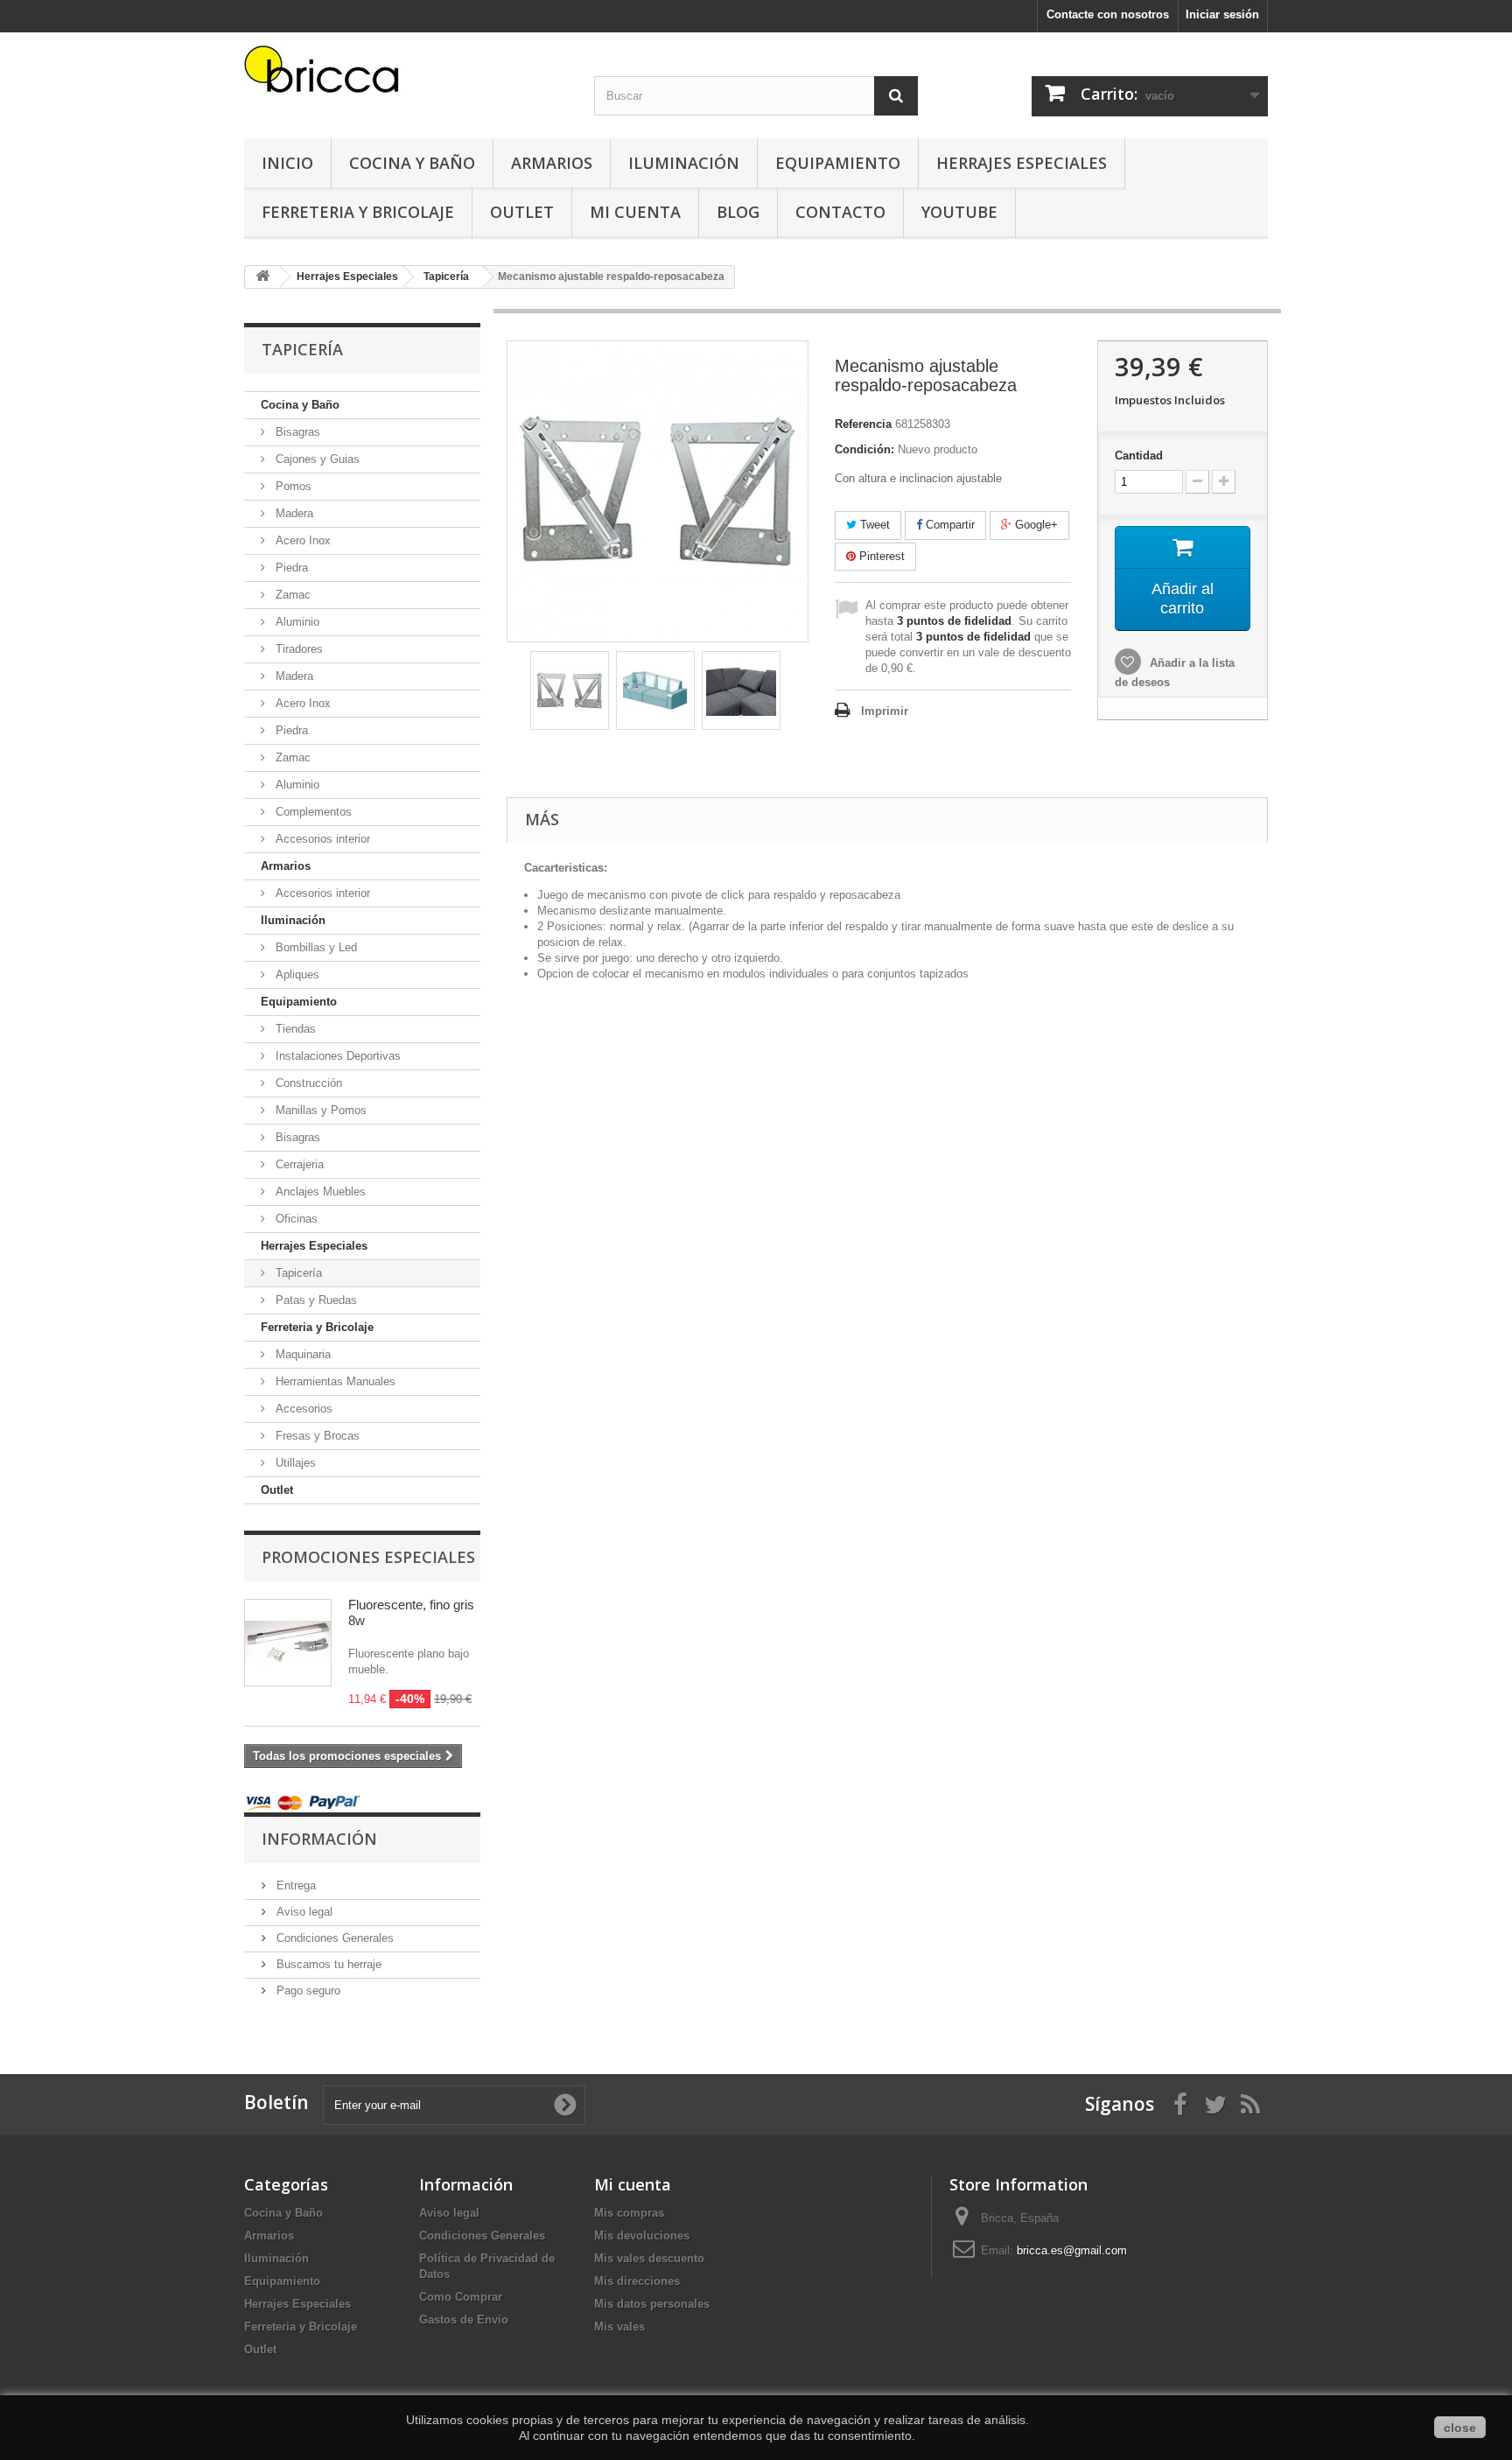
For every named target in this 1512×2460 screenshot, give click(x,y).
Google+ (1035, 525)
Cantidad (1139, 456)
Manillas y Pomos (319, 1110)
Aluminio (296, 622)
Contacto (840, 212)
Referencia (863, 424)
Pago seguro (307, 1990)
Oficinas (295, 1219)
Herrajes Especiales (1022, 163)
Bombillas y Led (315, 947)
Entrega (294, 1885)
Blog (738, 212)
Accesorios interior (321, 839)
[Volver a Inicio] (262, 277)
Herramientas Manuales (334, 1381)
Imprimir (885, 711)
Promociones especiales (368, 1557)
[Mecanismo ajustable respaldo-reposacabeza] (570, 690)
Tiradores (297, 649)
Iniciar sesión (1222, 14)
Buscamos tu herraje (327, 1964)
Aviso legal (303, 1912)
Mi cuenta (633, 2184)
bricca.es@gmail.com (1072, 2250)
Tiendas (294, 1029)
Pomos (292, 486)
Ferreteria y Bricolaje (358, 212)
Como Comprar (461, 2297)
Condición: (864, 449)
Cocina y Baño (412, 163)
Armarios (552, 163)
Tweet (873, 525)
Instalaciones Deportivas (336, 1056)
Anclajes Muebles (319, 1191)
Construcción (307, 1083)
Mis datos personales (652, 2304)
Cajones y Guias (316, 459)
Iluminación (684, 163)
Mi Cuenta (635, 212)
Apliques (296, 974)
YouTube (959, 212)
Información (319, 1839)
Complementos (312, 812)
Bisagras (296, 432)
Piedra (290, 568)
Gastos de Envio (464, 2320)
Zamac (291, 595)
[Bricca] (406, 74)
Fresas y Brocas (316, 1436)
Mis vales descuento (649, 2258)
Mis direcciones (637, 2281)
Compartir (948, 525)
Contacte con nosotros (1108, 14)
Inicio (287, 163)
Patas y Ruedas (315, 1300)
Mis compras (629, 2213)
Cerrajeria (298, 1164)
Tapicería (297, 1273)
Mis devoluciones (642, 2236)
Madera (293, 513)
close (1460, 2428)
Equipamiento (838, 163)
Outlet (522, 212)
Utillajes (294, 1463)
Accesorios (302, 1409)
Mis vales (619, 2327)
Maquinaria (301, 1354)
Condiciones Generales (333, 1938)
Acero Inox (301, 540)
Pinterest (880, 556)
